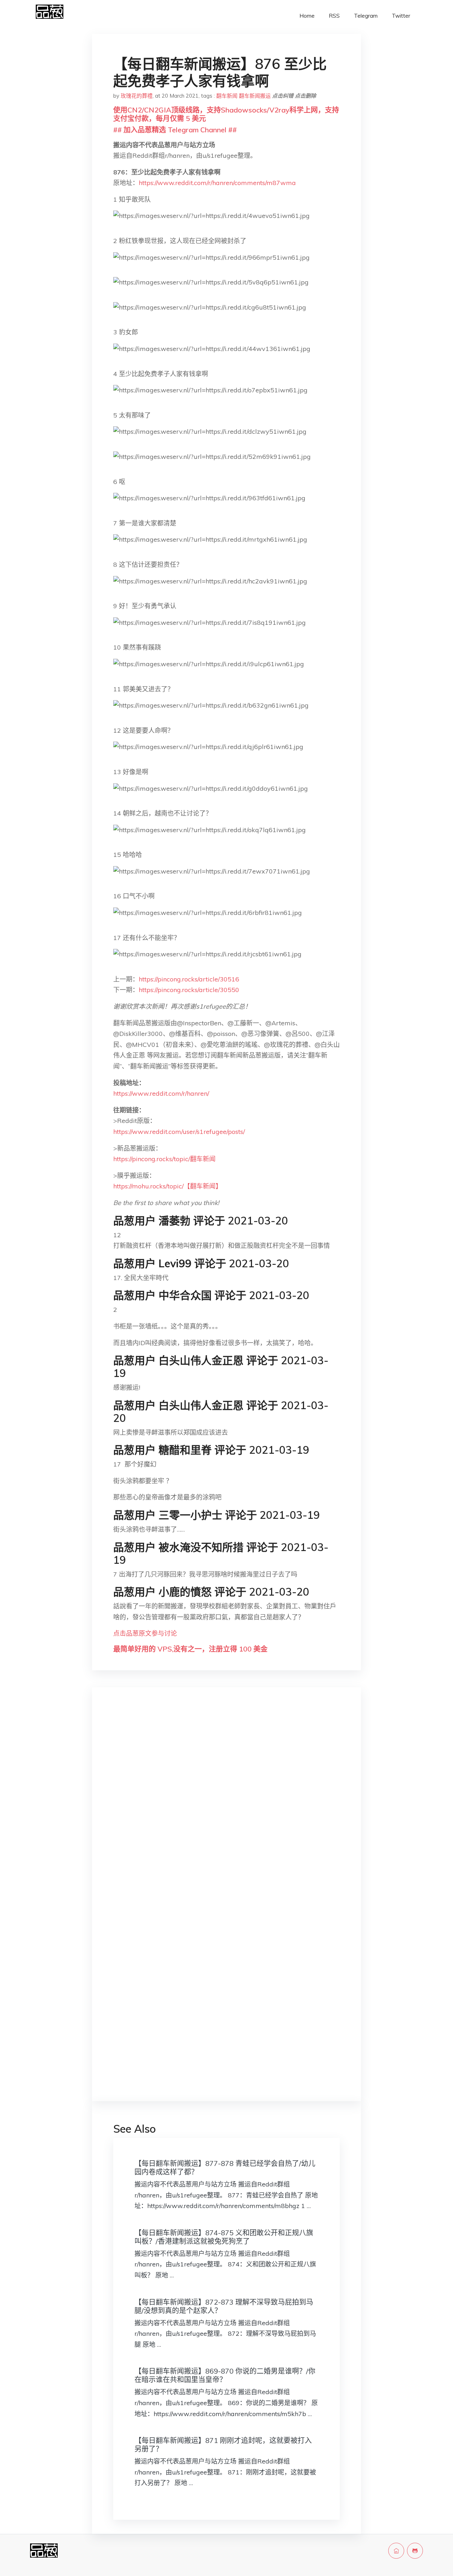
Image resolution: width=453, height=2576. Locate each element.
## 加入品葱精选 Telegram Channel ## (175, 130)
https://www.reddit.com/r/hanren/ (161, 1093)
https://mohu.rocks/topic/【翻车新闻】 (168, 1186)
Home (307, 16)
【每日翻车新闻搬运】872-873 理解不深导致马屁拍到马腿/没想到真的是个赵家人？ (224, 2306)
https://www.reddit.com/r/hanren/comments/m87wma (217, 183)
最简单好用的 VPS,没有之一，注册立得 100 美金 (190, 1649)
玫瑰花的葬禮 (137, 96)
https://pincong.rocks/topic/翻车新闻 (164, 1159)
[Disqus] (226, 1805)
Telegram (366, 16)
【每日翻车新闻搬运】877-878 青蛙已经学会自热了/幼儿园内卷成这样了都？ (225, 2168)
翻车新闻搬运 (255, 96)
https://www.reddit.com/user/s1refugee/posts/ (179, 1132)
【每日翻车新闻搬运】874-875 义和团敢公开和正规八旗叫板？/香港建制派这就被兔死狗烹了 (224, 2237)
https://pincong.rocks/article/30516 (189, 979)
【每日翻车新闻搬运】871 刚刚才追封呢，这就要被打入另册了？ (223, 2445)
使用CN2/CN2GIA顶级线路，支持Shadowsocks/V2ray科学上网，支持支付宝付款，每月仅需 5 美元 (226, 114)
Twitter (401, 16)
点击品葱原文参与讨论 (145, 1633)
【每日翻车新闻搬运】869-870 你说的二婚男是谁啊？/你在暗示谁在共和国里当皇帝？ (225, 2375)
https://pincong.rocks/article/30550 (189, 990)
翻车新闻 (227, 96)
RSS (334, 16)
